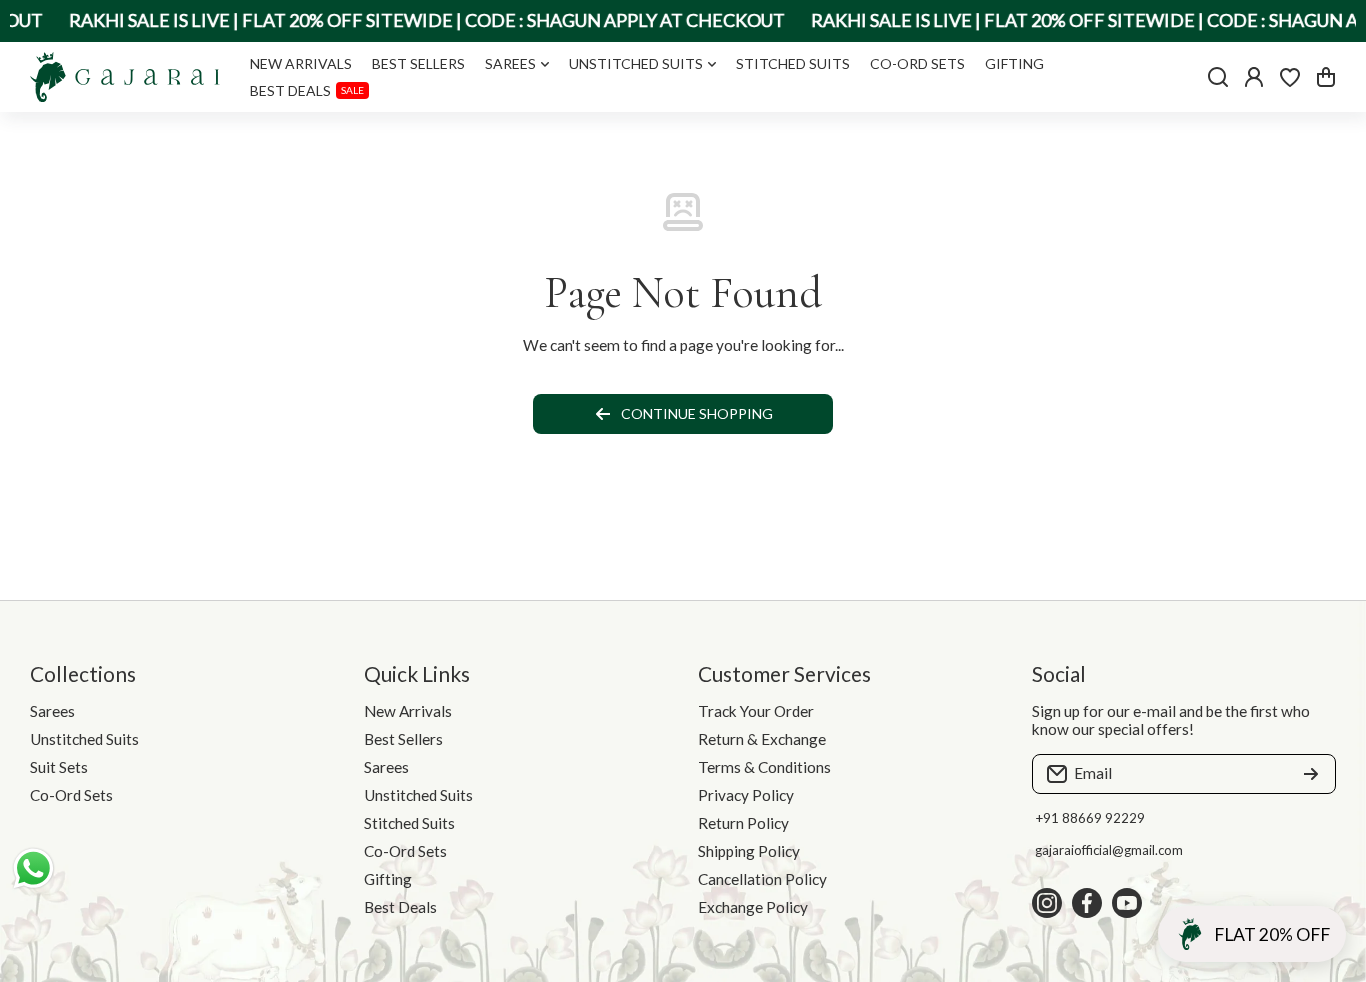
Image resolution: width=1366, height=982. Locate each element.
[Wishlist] (1290, 77)
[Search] (1218, 77)
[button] (1326, 77)
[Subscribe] (1311, 774)
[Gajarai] (125, 77)
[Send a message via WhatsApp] (33, 868)
